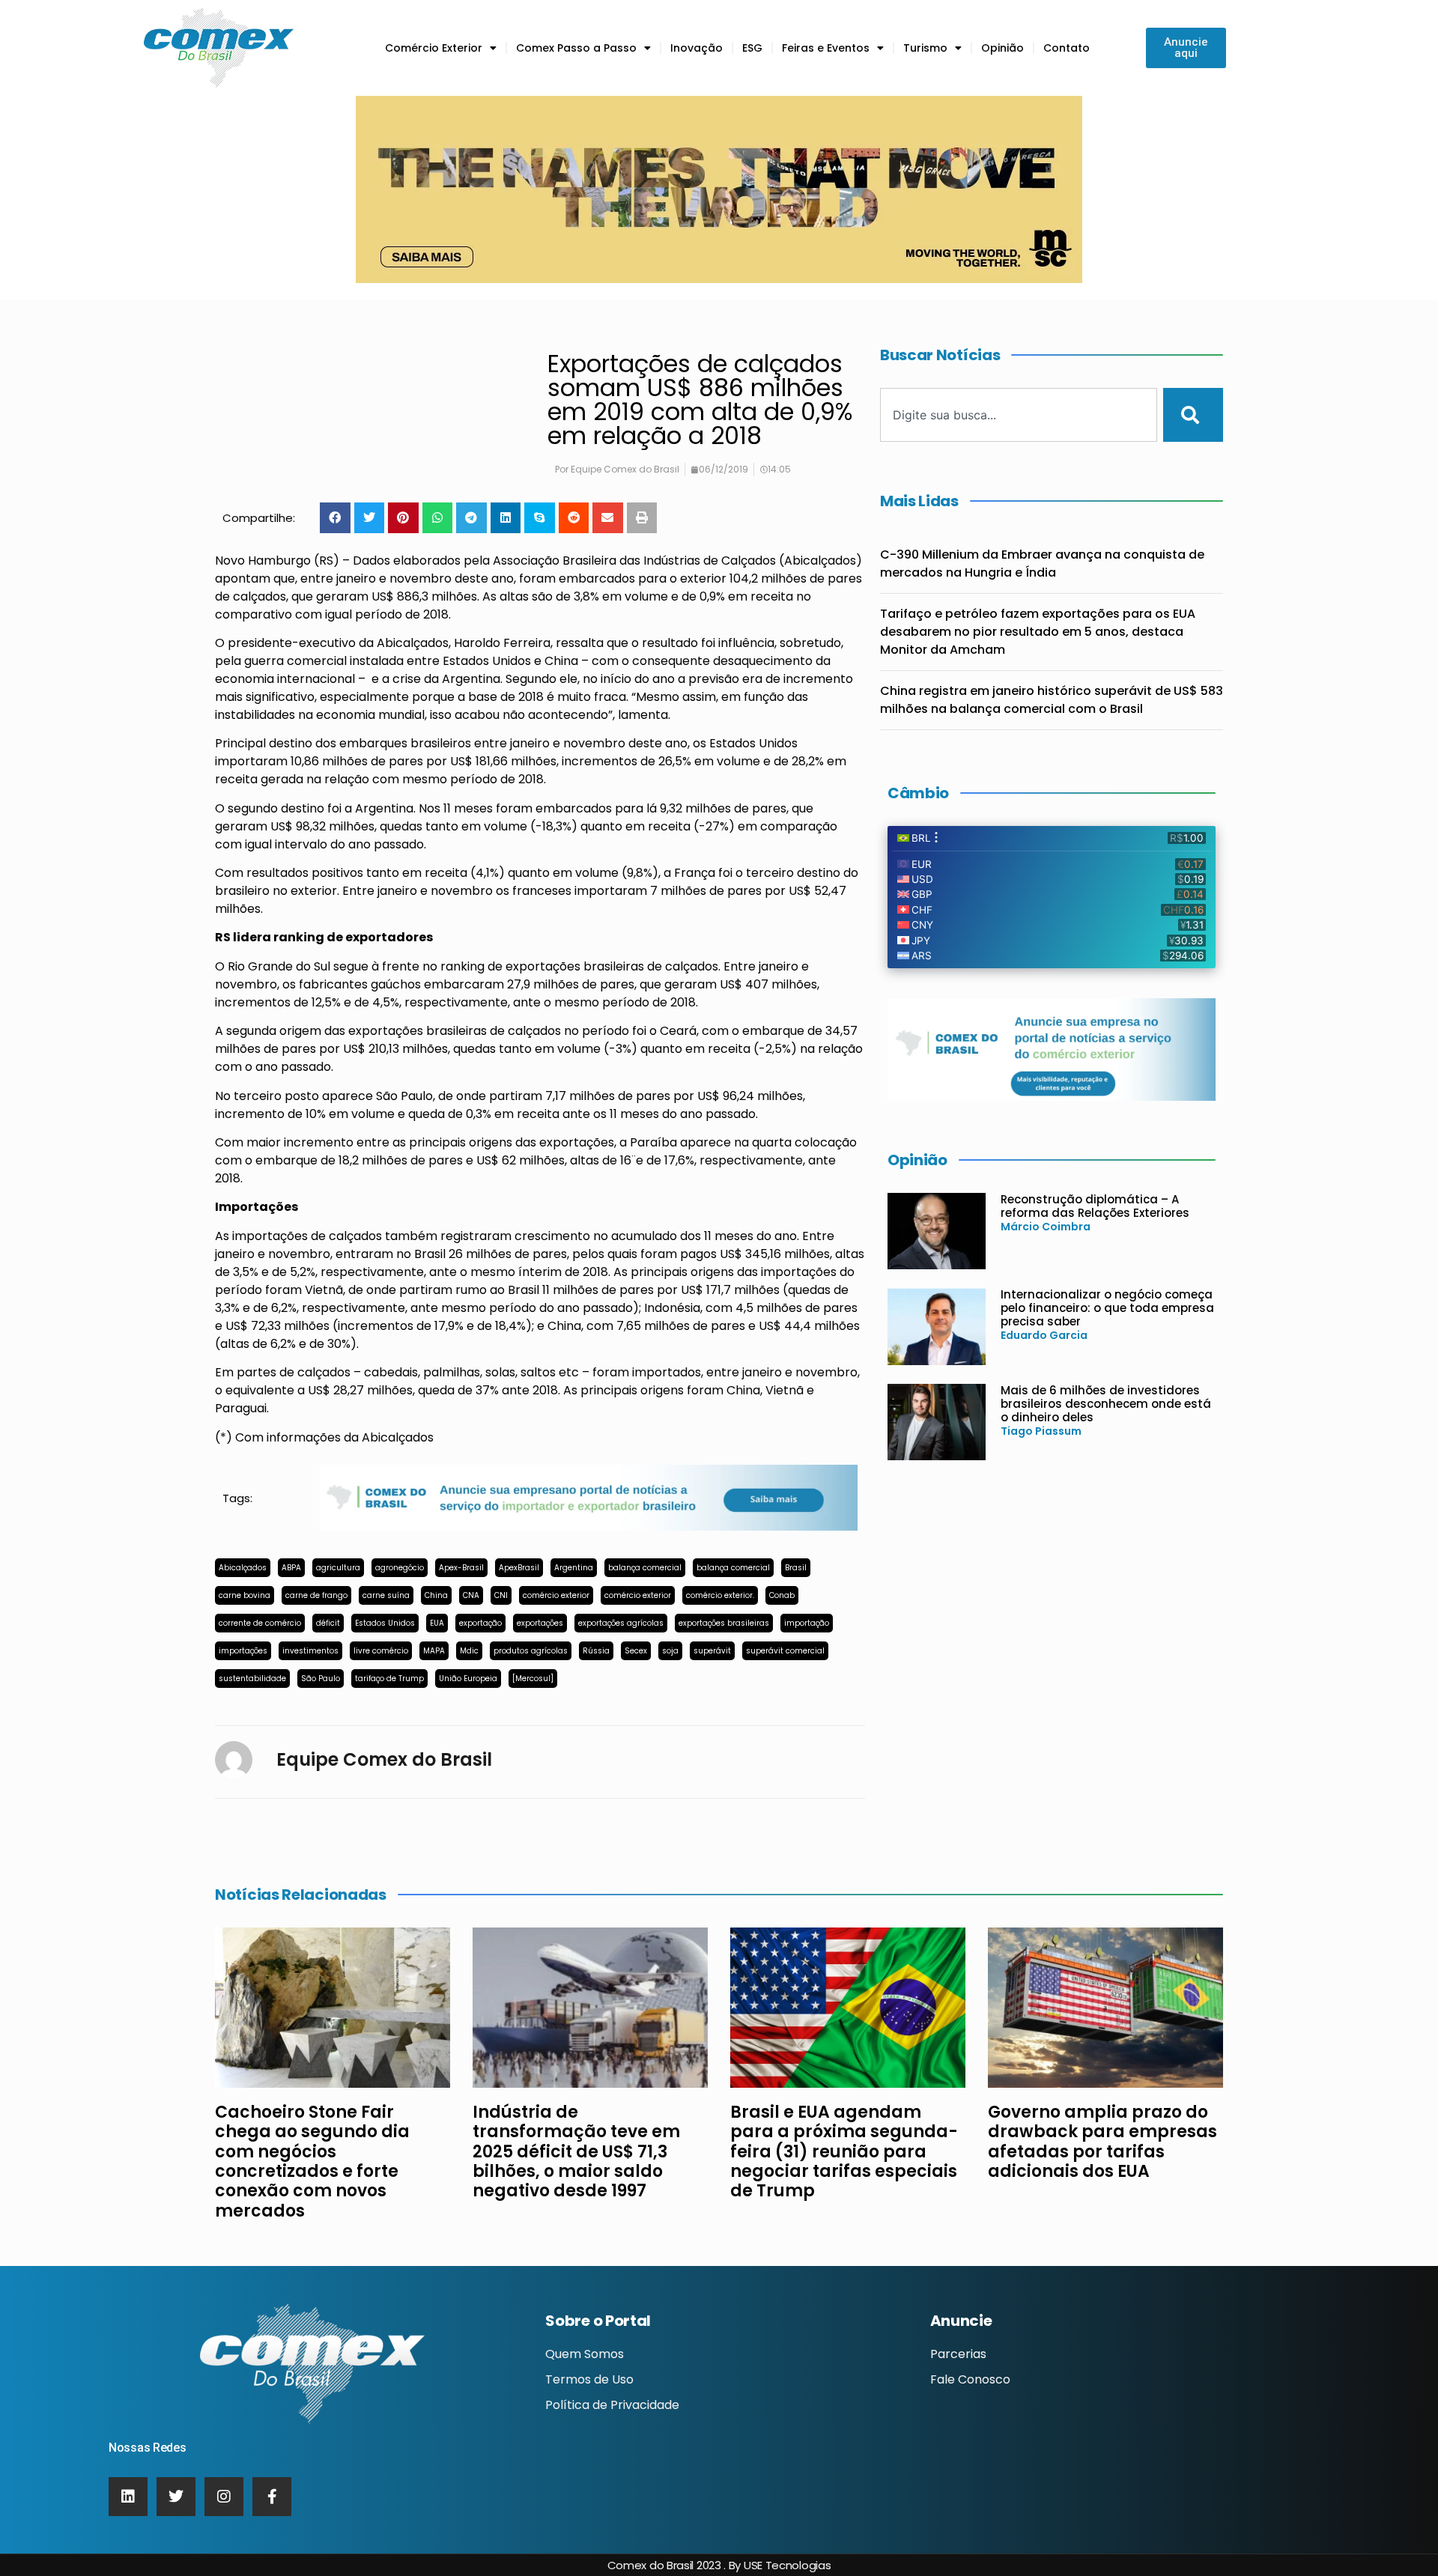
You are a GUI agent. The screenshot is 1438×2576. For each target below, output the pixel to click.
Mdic (469, 1651)
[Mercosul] (533, 1679)
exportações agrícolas (621, 1623)
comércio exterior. (720, 1595)
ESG (752, 48)
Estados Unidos (385, 1623)
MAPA (434, 1651)
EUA (437, 1623)
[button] (335, 518)
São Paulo (321, 1679)
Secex (636, 1651)
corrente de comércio (260, 1623)
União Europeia (468, 1679)
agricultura (338, 1568)
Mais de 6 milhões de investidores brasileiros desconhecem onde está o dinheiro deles (1106, 1404)
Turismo (925, 48)
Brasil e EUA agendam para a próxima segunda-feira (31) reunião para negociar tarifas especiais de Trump (844, 2152)
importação (807, 1623)
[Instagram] (224, 2497)
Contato (1067, 48)
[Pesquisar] (1193, 415)
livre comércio (381, 1651)
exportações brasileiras (724, 1623)
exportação (480, 1623)
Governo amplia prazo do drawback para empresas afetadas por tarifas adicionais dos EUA (1102, 2142)
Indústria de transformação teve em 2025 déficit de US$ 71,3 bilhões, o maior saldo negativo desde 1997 (576, 2152)
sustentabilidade (252, 1679)
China (436, 1595)
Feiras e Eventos (826, 48)
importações (243, 1651)
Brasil (796, 1568)
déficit (328, 1623)
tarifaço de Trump (389, 1679)
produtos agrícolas (531, 1651)
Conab (782, 1595)
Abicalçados (243, 1568)
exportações (540, 1623)
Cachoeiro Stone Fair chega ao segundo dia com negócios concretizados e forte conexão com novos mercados (312, 2162)
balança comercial (645, 1568)
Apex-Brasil (461, 1568)
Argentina (574, 1568)
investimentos (310, 1651)
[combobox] (1019, 415)
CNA (471, 1595)
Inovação (697, 48)
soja (670, 1651)
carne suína (386, 1595)
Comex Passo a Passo (576, 48)
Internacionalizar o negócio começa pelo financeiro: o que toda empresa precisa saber (1107, 1308)
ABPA (291, 1568)
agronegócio (400, 1568)
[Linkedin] (128, 2497)
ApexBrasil (519, 1568)
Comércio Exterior (434, 48)
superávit (712, 1651)
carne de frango (316, 1595)
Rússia (596, 1651)
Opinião (1002, 48)
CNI (501, 1595)
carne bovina (245, 1595)
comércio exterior (556, 1595)
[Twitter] (176, 2497)
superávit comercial (785, 1651)
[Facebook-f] (272, 2497)
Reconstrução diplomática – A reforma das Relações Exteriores (1095, 1206)
